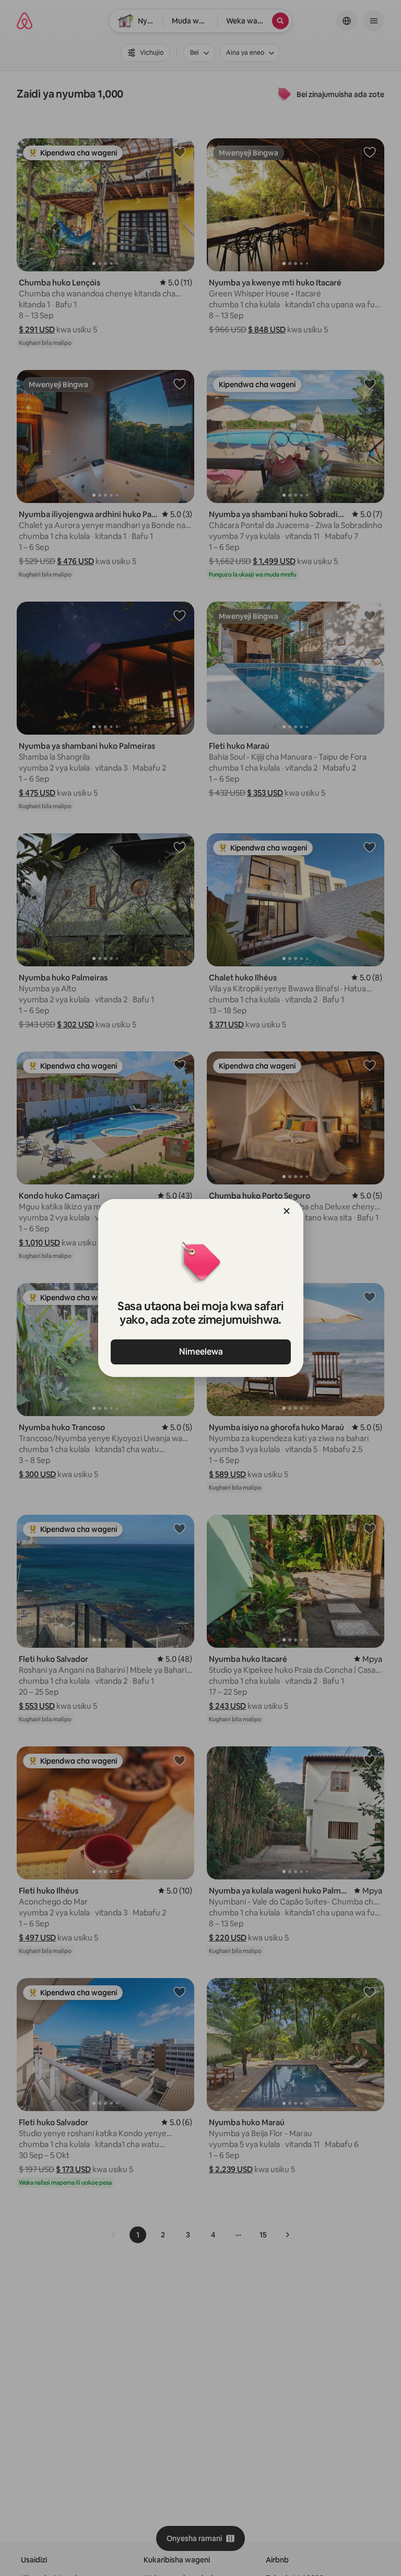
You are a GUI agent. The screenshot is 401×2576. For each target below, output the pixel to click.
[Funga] (287, 1211)
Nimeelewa (200, 1352)
